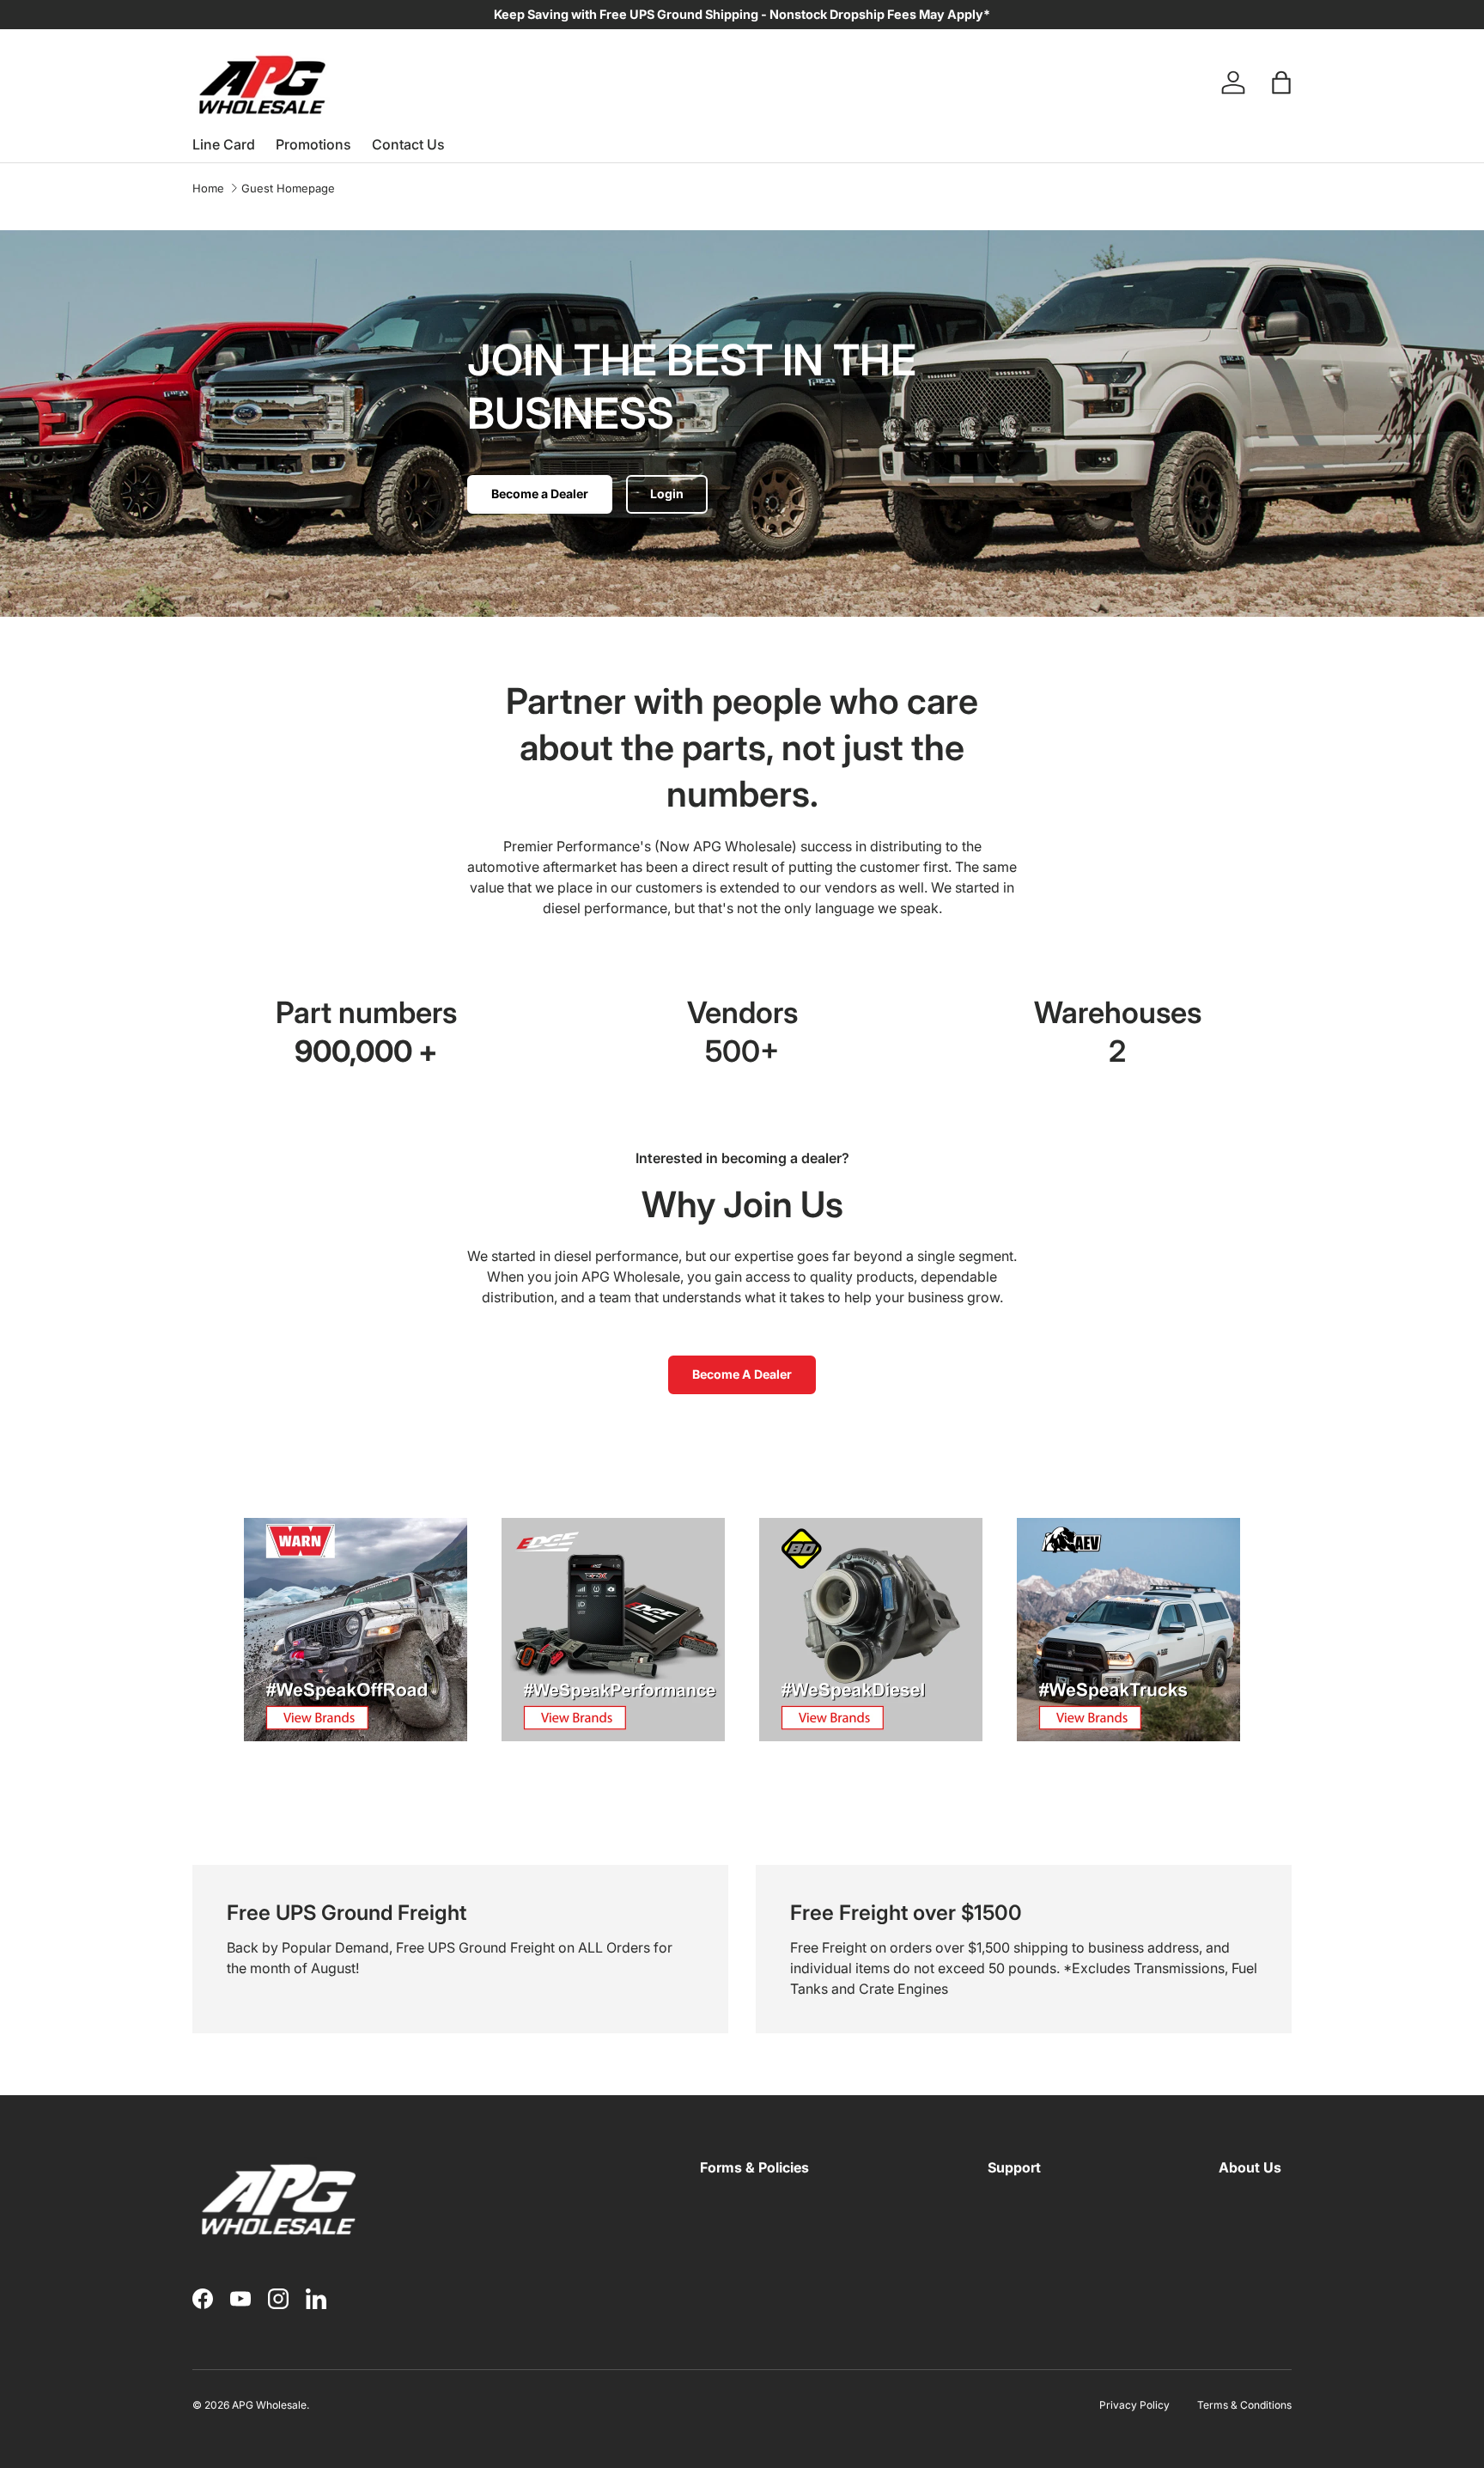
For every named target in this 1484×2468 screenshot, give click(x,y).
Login (667, 494)
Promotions (313, 144)
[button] (1281, 82)
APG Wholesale (269, 2405)
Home (208, 189)
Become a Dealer (540, 494)
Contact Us (408, 144)
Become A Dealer (742, 1374)
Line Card (224, 144)
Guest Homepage (288, 189)
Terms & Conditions (1244, 2405)
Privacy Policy (1134, 2405)
